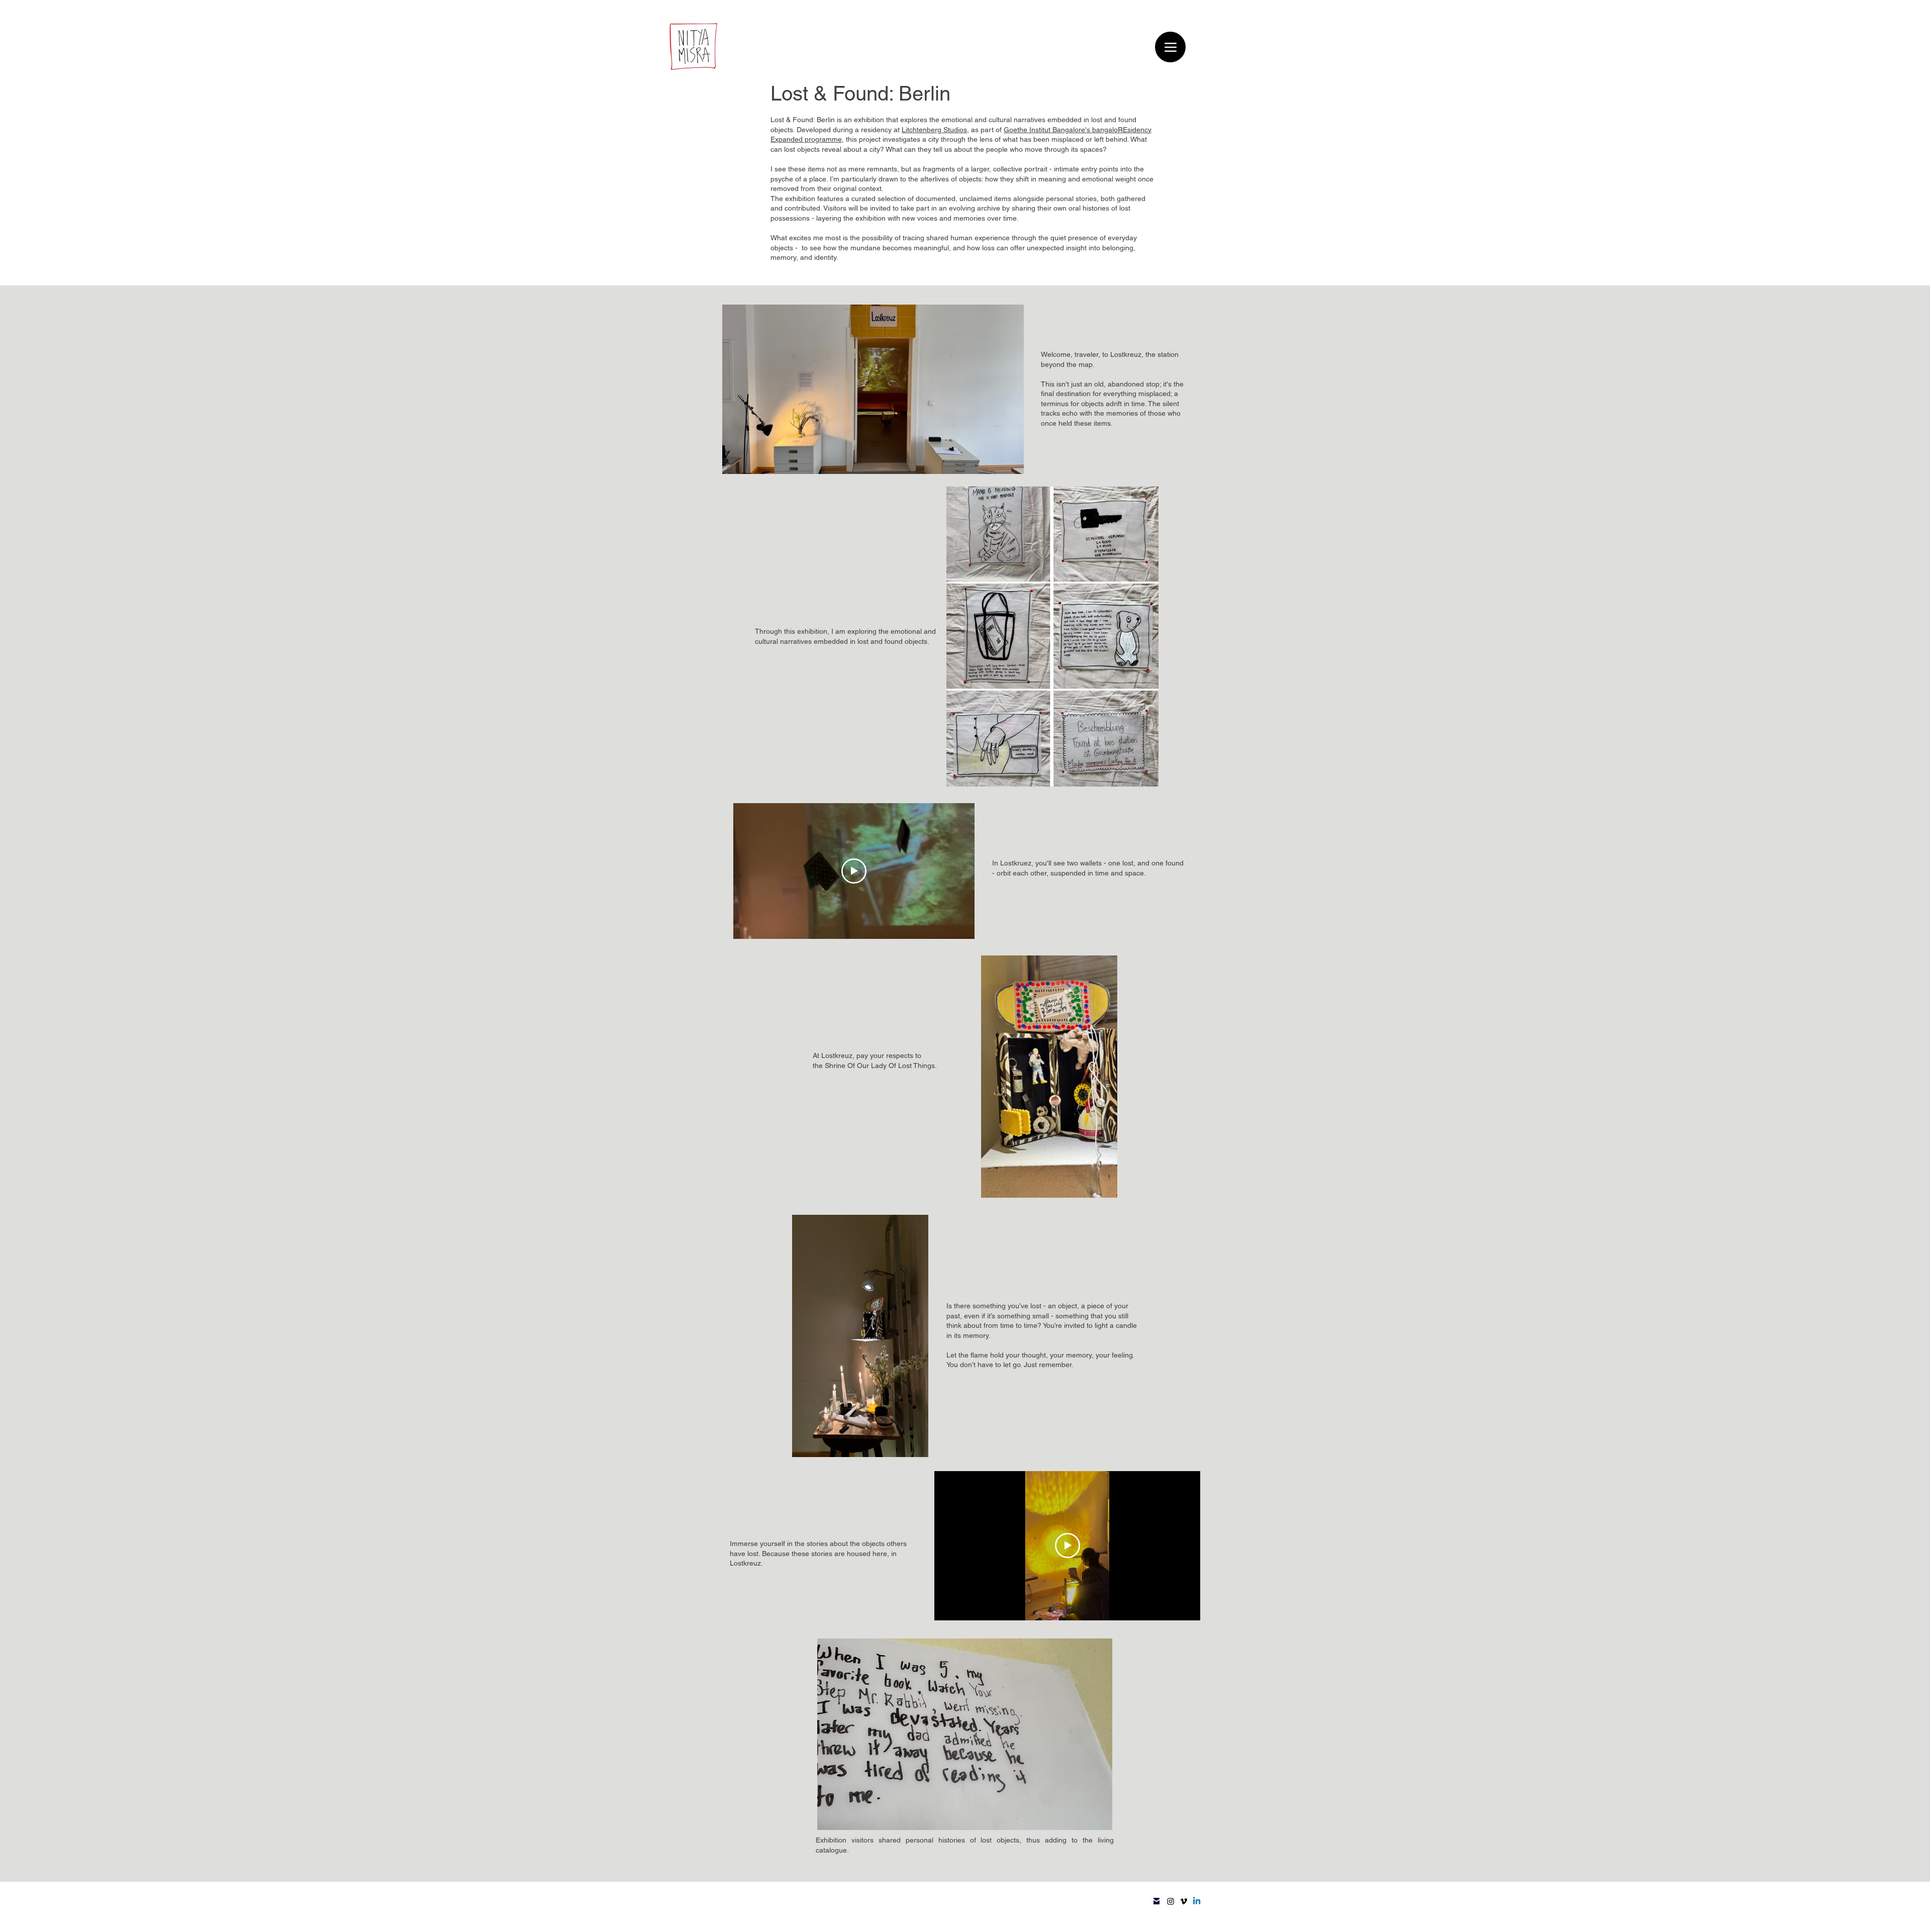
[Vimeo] (1184, 1901)
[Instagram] (1171, 1901)
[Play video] (854, 871)
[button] (965, 1734)
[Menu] (1170, 47)
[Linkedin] (1197, 1901)
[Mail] (1156, 1901)
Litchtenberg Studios (934, 130)
